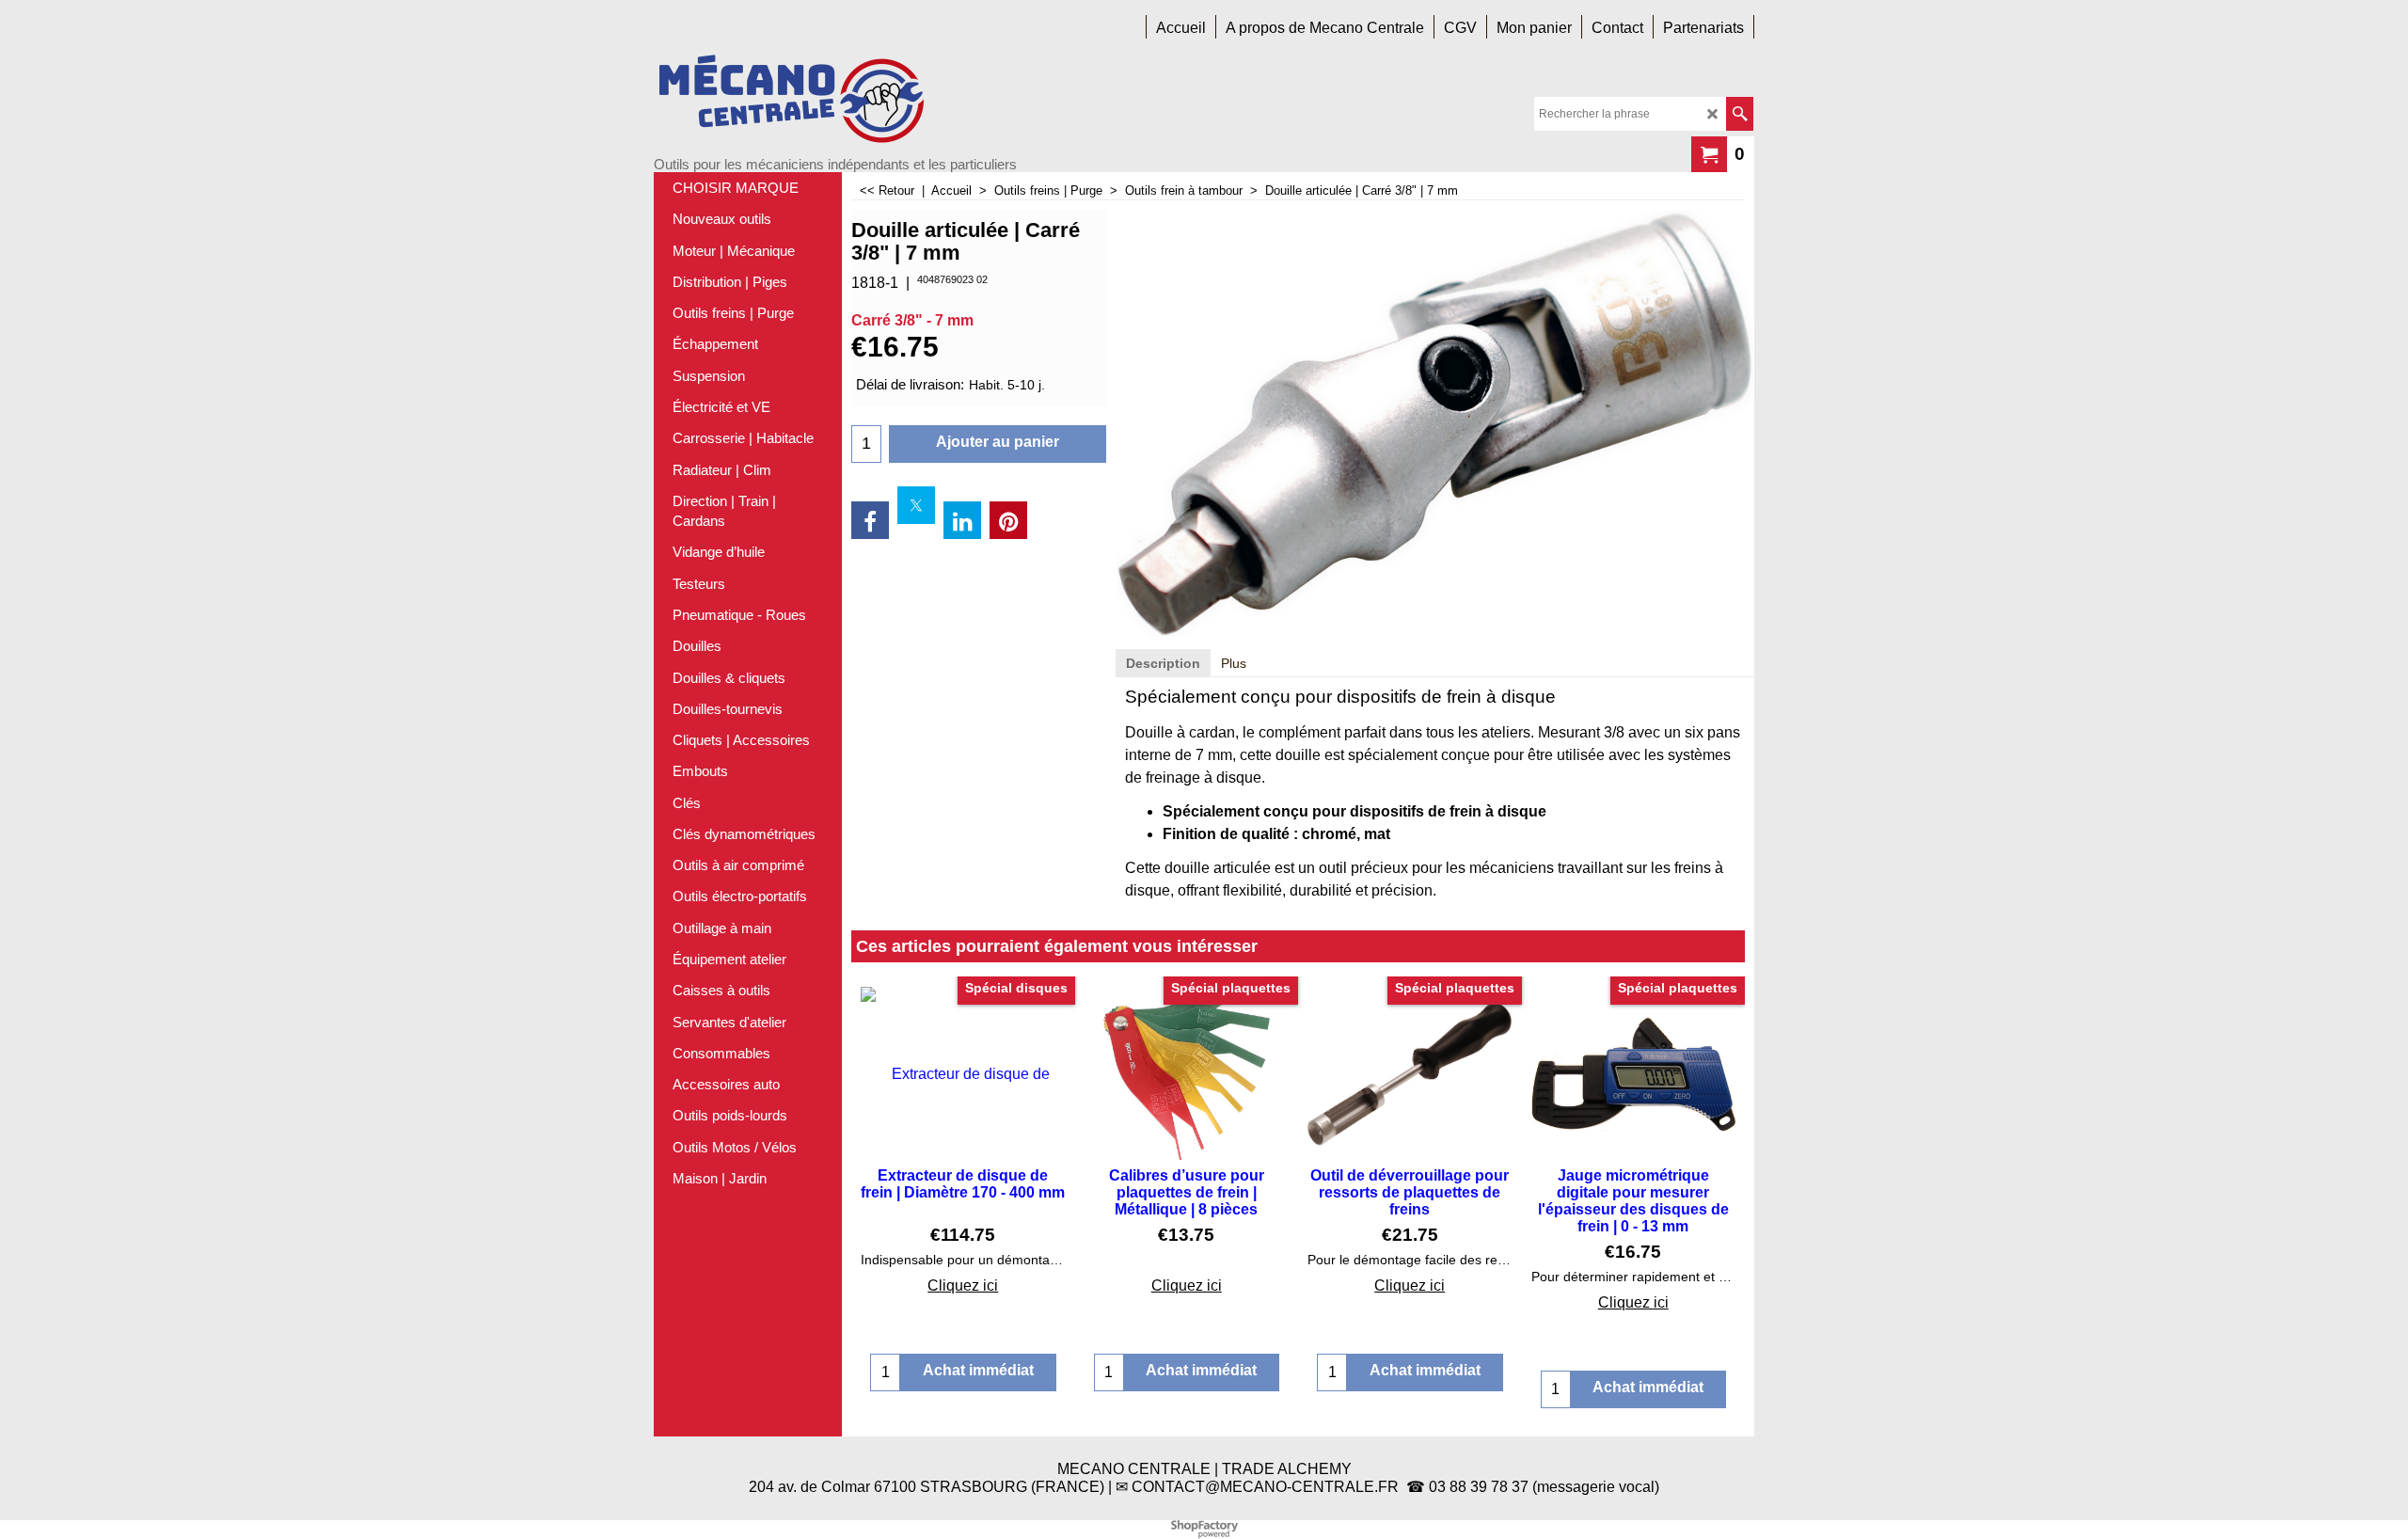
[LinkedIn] (962, 520)
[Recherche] (1740, 114)
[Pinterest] (1008, 520)
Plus (1234, 663)
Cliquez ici (963, 1285)
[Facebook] (870, 520)
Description (1163, 663)
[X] (916, 505)
